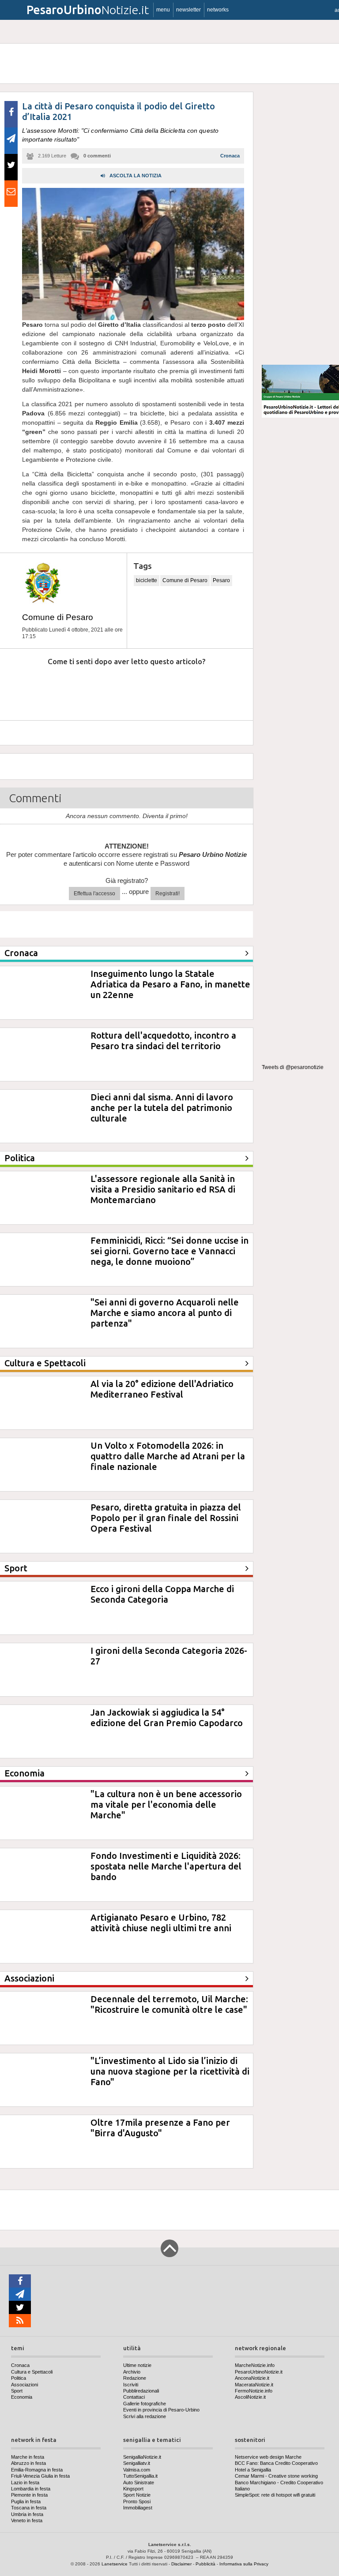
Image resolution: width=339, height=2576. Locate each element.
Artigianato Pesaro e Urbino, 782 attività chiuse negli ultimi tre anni (161, 1923)
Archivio (132, 2372)
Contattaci (134, 2397)
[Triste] (69, 688)
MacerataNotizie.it (254, 2385)
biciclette (147, 580)
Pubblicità (205, 2564)
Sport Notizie (137, 2495)
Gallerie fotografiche (145, 2404)
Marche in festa (28, 2457)
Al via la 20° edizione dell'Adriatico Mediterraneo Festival (162, 1389)
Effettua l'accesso (94, 894)
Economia (22, 2397)
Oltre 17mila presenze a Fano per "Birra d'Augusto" (160, 2128)
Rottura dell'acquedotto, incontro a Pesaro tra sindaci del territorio (163, 1041)
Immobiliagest (138, 2508)
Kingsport (133, 2489)
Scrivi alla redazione (145, 2416)
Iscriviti (131, 2385)
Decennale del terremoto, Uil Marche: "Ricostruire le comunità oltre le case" (169, 2004)
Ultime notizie (137, 2365)
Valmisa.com (137, 2470)
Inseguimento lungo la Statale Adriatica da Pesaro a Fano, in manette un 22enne (170, 984)
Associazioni (24, 2385)
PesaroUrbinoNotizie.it (259, 2372)
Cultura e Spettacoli (32, 2372)
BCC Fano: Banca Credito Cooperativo (276, 2463)
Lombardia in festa (31, 2489)
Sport (17, 2391)
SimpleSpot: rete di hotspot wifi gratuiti (275, 2495)
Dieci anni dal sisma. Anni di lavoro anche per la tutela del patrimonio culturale (162, 1108)
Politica (19, 2378)
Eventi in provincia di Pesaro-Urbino (161, 2410)
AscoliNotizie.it (250, 2397)
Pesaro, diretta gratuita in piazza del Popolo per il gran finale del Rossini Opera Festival (166, 1518)
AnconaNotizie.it (252, 2378)
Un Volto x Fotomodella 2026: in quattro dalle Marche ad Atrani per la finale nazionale (168, 1456)
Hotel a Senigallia (253, 2470)
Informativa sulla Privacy (244, 2564)
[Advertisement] (300, 224)
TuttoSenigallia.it (140, 2476)
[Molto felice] (211, 688)
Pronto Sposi (137, 2501)
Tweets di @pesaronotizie (293, 1067)
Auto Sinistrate (139, 2483)
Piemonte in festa (29, 2495)
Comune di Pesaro (58, 617)
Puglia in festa (26, 2501)
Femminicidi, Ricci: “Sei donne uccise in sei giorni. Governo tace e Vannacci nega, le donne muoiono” (169, 1251)
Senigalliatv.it (137, 2463)
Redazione (135, 2378)
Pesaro (221, 580)
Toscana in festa (29, 2508)
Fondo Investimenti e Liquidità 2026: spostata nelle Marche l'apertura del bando (166, 1866)
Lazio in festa (25, 2483)
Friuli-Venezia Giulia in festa (40, 2476)
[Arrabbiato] (21, 688)
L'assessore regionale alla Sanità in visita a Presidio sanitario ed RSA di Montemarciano (163, 1189)
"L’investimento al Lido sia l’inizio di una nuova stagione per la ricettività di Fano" (170, 2071)
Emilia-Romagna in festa (37, 2470)
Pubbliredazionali (141, 2391)
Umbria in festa (27, 2514)
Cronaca (230, 156)
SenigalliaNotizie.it (142, 2457)
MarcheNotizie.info (255, 2365)
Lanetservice (115, 2564)
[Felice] (164, 688)
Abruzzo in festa (28, 2463)
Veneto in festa (27, 2520)
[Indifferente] (116, 688)
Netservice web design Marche (268, 2457)
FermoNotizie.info (254, 2391)
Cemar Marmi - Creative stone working (276, 2476)
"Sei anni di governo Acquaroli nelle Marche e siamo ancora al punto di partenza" (165, 1313)
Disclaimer (181, 2564)
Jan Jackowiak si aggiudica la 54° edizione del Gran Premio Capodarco (167, 1718)
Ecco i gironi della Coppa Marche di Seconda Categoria (162, 1594)
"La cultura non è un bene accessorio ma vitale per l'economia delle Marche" (166, 1804)
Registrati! (168, 894)
